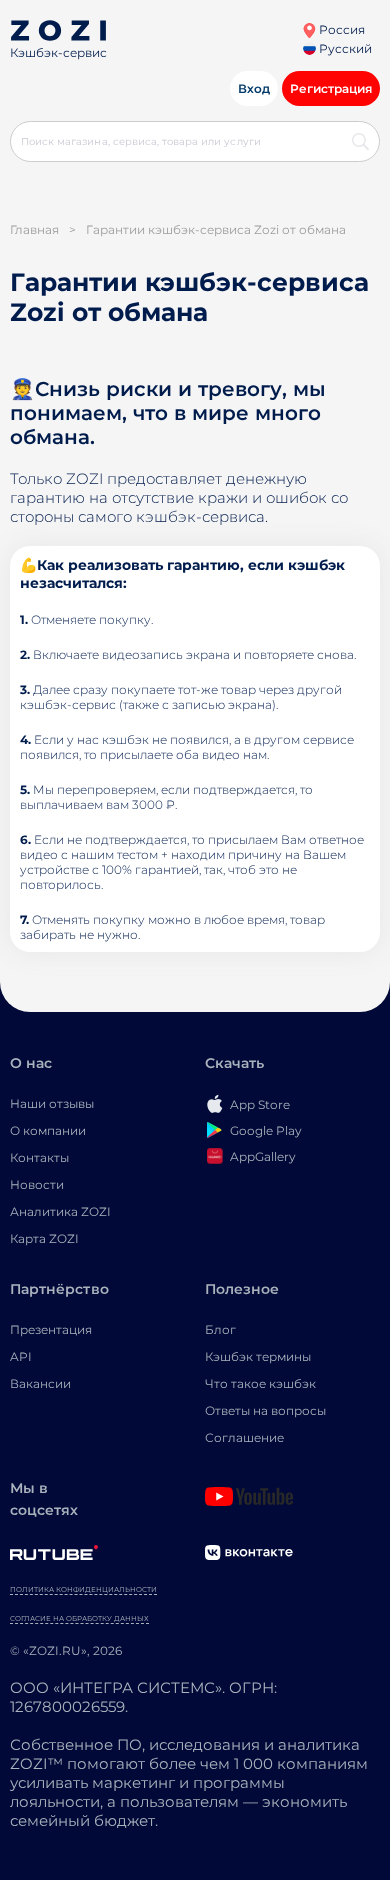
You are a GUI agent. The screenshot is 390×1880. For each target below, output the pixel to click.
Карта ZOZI (44, 1238)
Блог (220, 1329)
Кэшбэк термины (258, 1356)
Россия (340, 29)
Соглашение (244, 1437)
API (21, 1356)
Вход (254, 88)
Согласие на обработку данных (79, 1618)
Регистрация (331, 88)
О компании (48, 1130)
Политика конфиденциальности (83, 1589)
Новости (37, 1184)
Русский (344, 48)
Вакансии (40, 1383)
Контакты (39, 1157)
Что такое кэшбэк (260, 1383)
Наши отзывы (52, 1103)
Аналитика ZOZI (60, 1211)
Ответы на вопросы (265, 1410)
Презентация (51, 1329)
